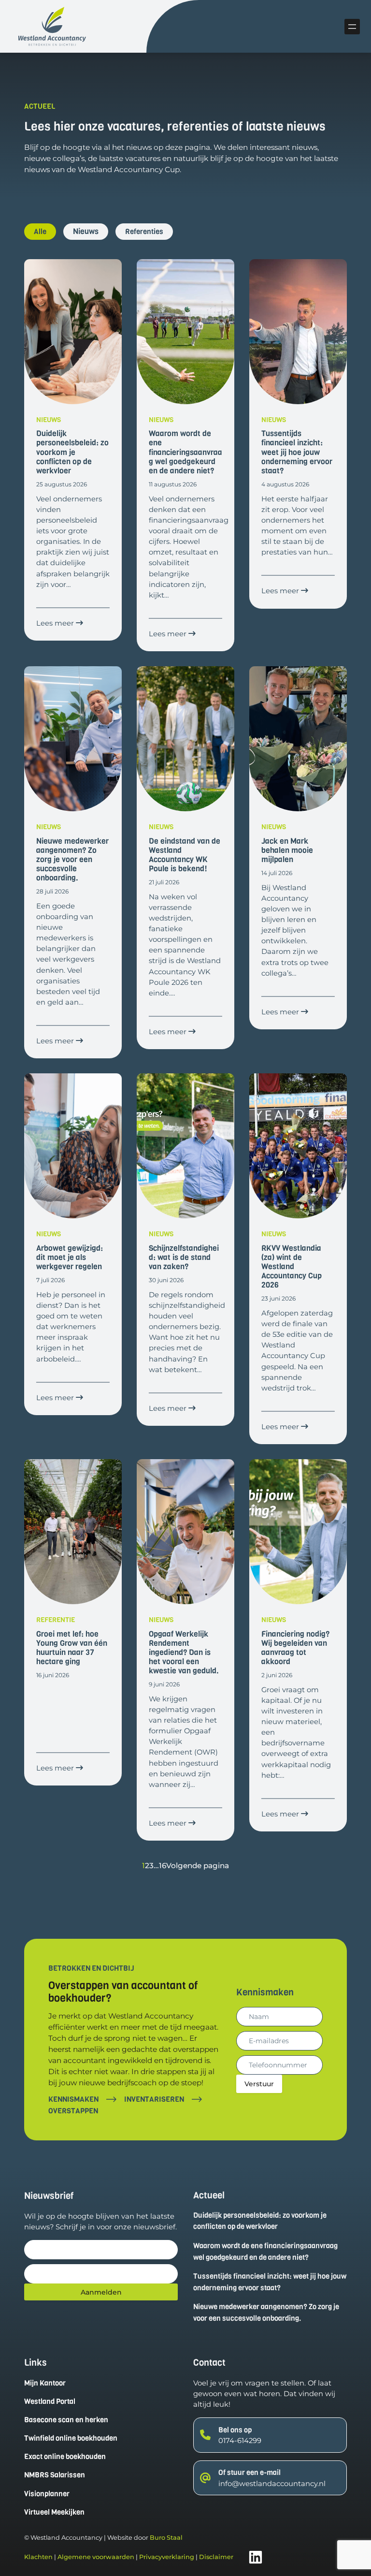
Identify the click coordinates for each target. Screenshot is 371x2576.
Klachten (38, 2557)
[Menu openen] (352, 27)
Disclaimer (216, 2557)
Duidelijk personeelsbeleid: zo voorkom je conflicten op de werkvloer (260, 2221)
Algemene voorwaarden (96, 2557)
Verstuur (259, 2084)
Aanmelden (101, 2292)
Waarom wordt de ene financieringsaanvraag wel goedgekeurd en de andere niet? (265, 2252)
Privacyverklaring (167, 2557)
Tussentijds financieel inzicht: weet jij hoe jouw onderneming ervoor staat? (270, 2282)
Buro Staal (166, 2538)
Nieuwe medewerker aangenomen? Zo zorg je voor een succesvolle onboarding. (266, 2313)
